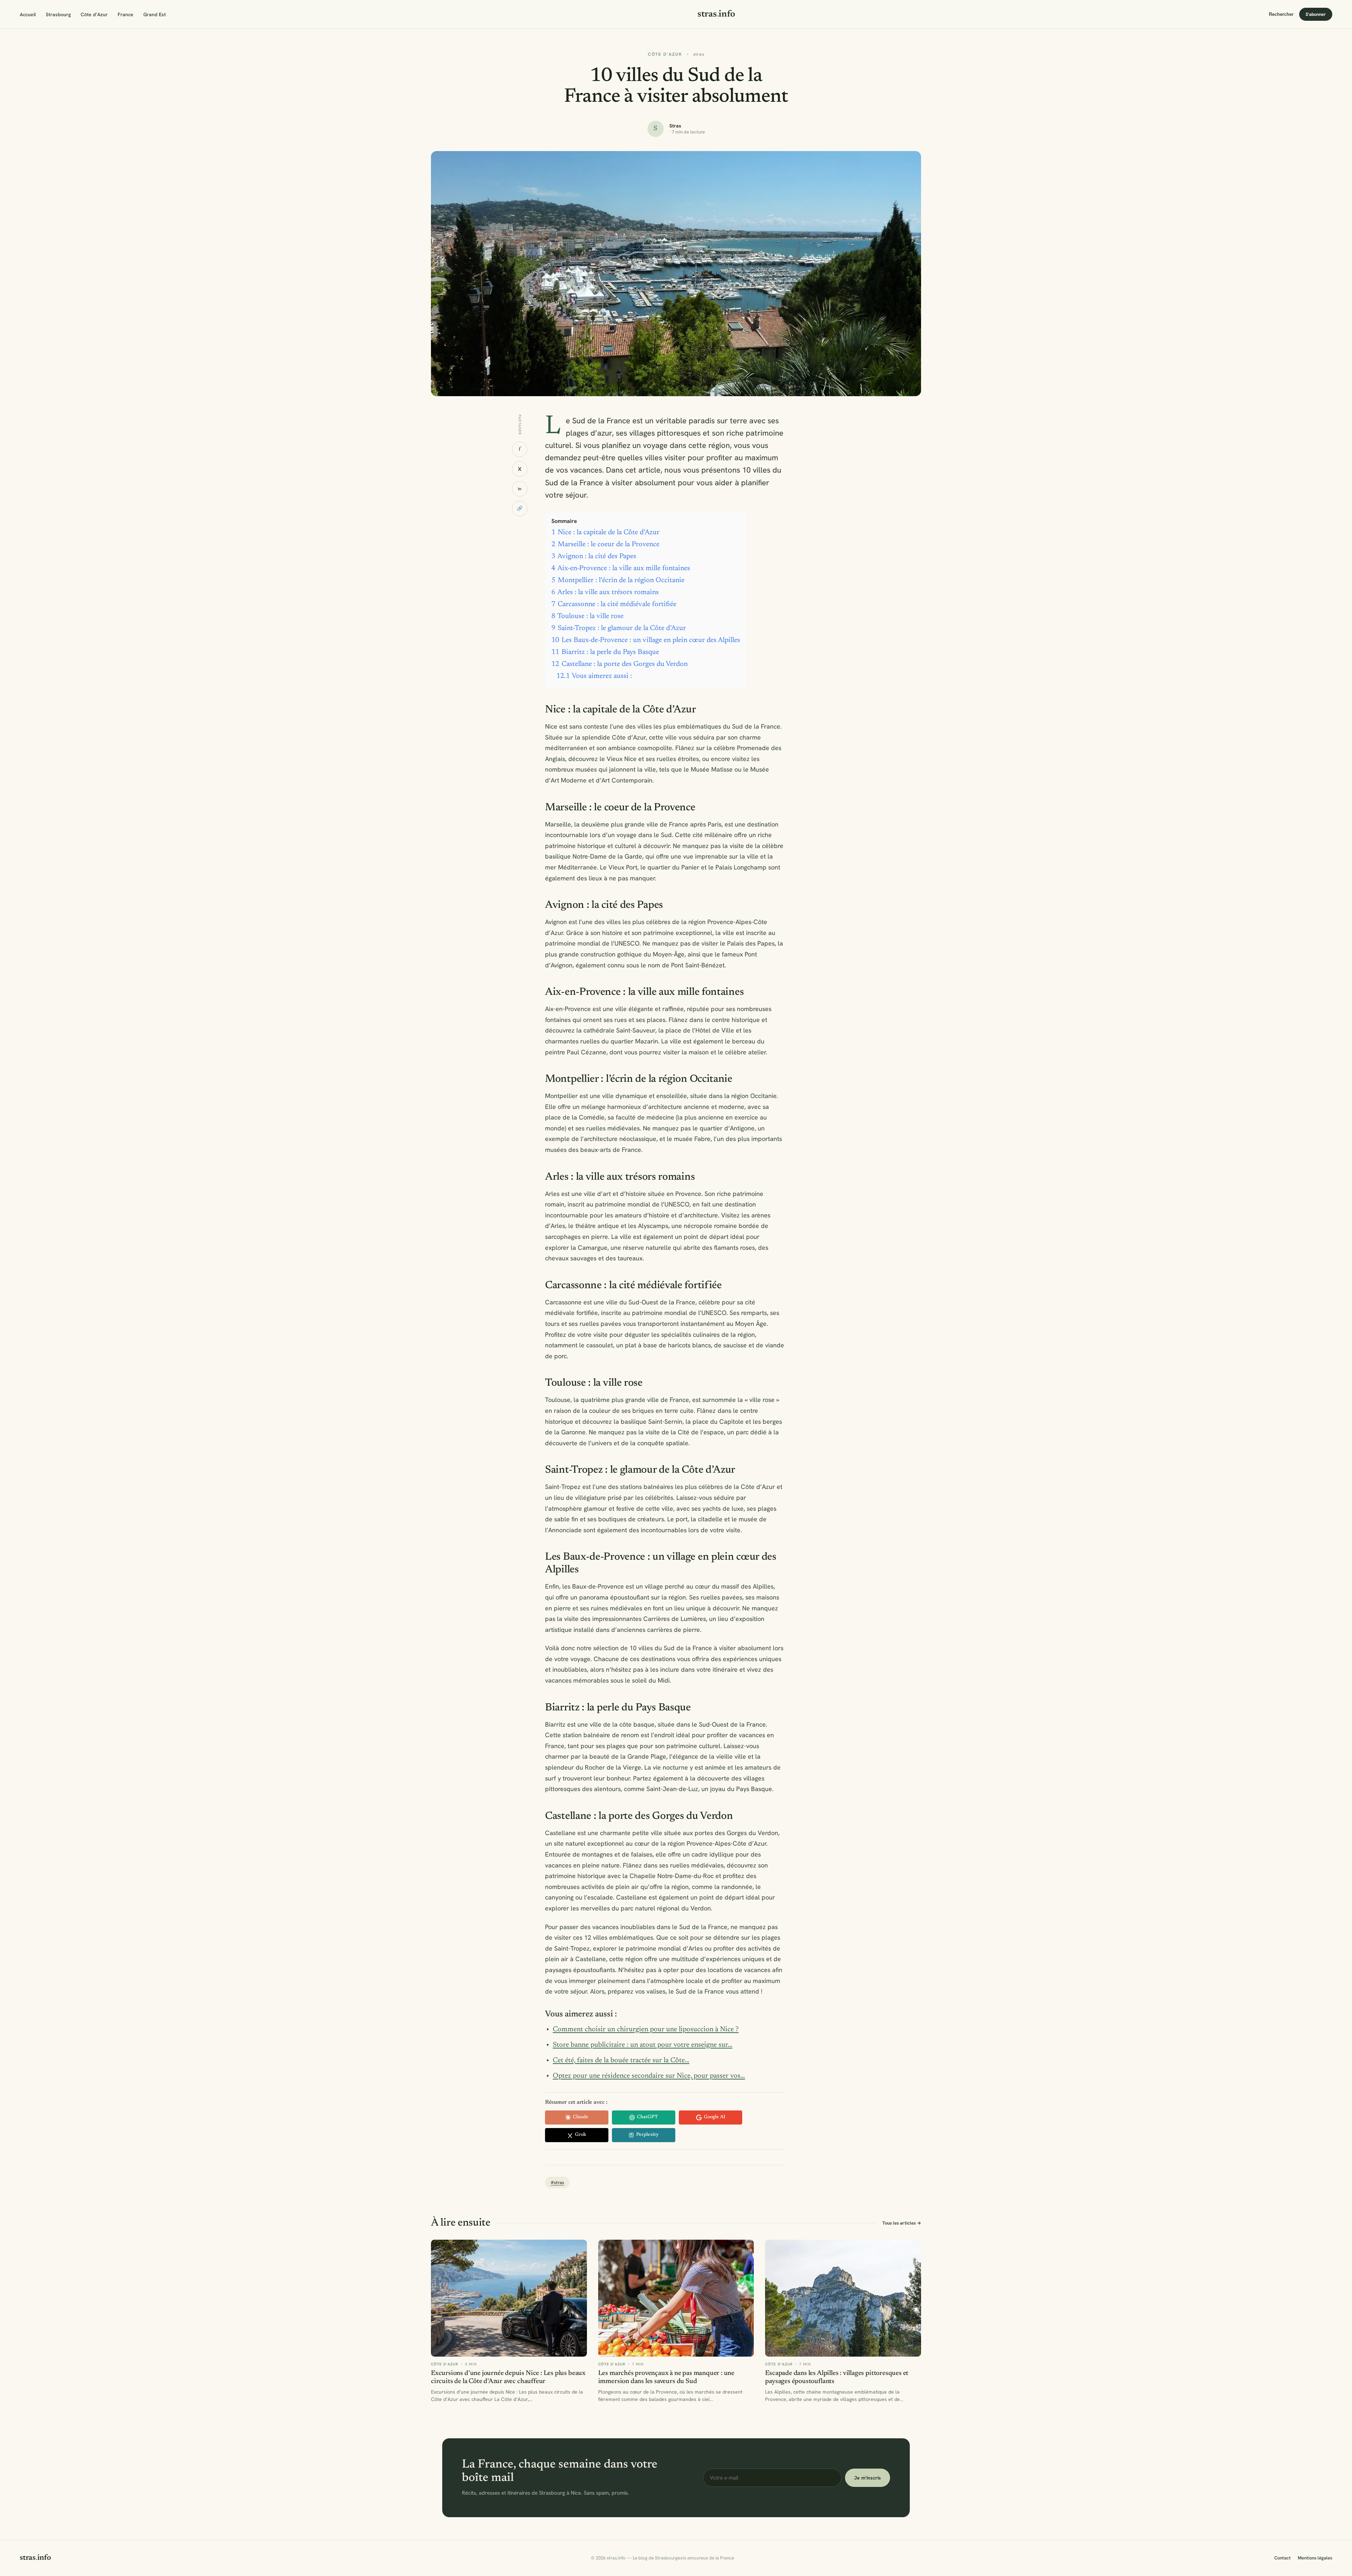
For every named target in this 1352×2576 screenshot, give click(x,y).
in (520, 488)
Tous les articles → (902, 2223)
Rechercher (1281, 14)
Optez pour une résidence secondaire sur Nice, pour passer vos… (649, 2076)
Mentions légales (1315, 2558)
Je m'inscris (868, 2478)
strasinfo (716, 14)
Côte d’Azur (94, 14)
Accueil (28, 14)
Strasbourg (58, 14)
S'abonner (1316, 14)
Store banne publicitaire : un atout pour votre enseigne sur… (643, 2045)
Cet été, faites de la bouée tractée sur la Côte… (621, 2060)
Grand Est (155, 14)
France (126, 14)
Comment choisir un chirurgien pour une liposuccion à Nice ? (646, 2029)
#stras (557, 2182)
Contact (1282, 2558)
